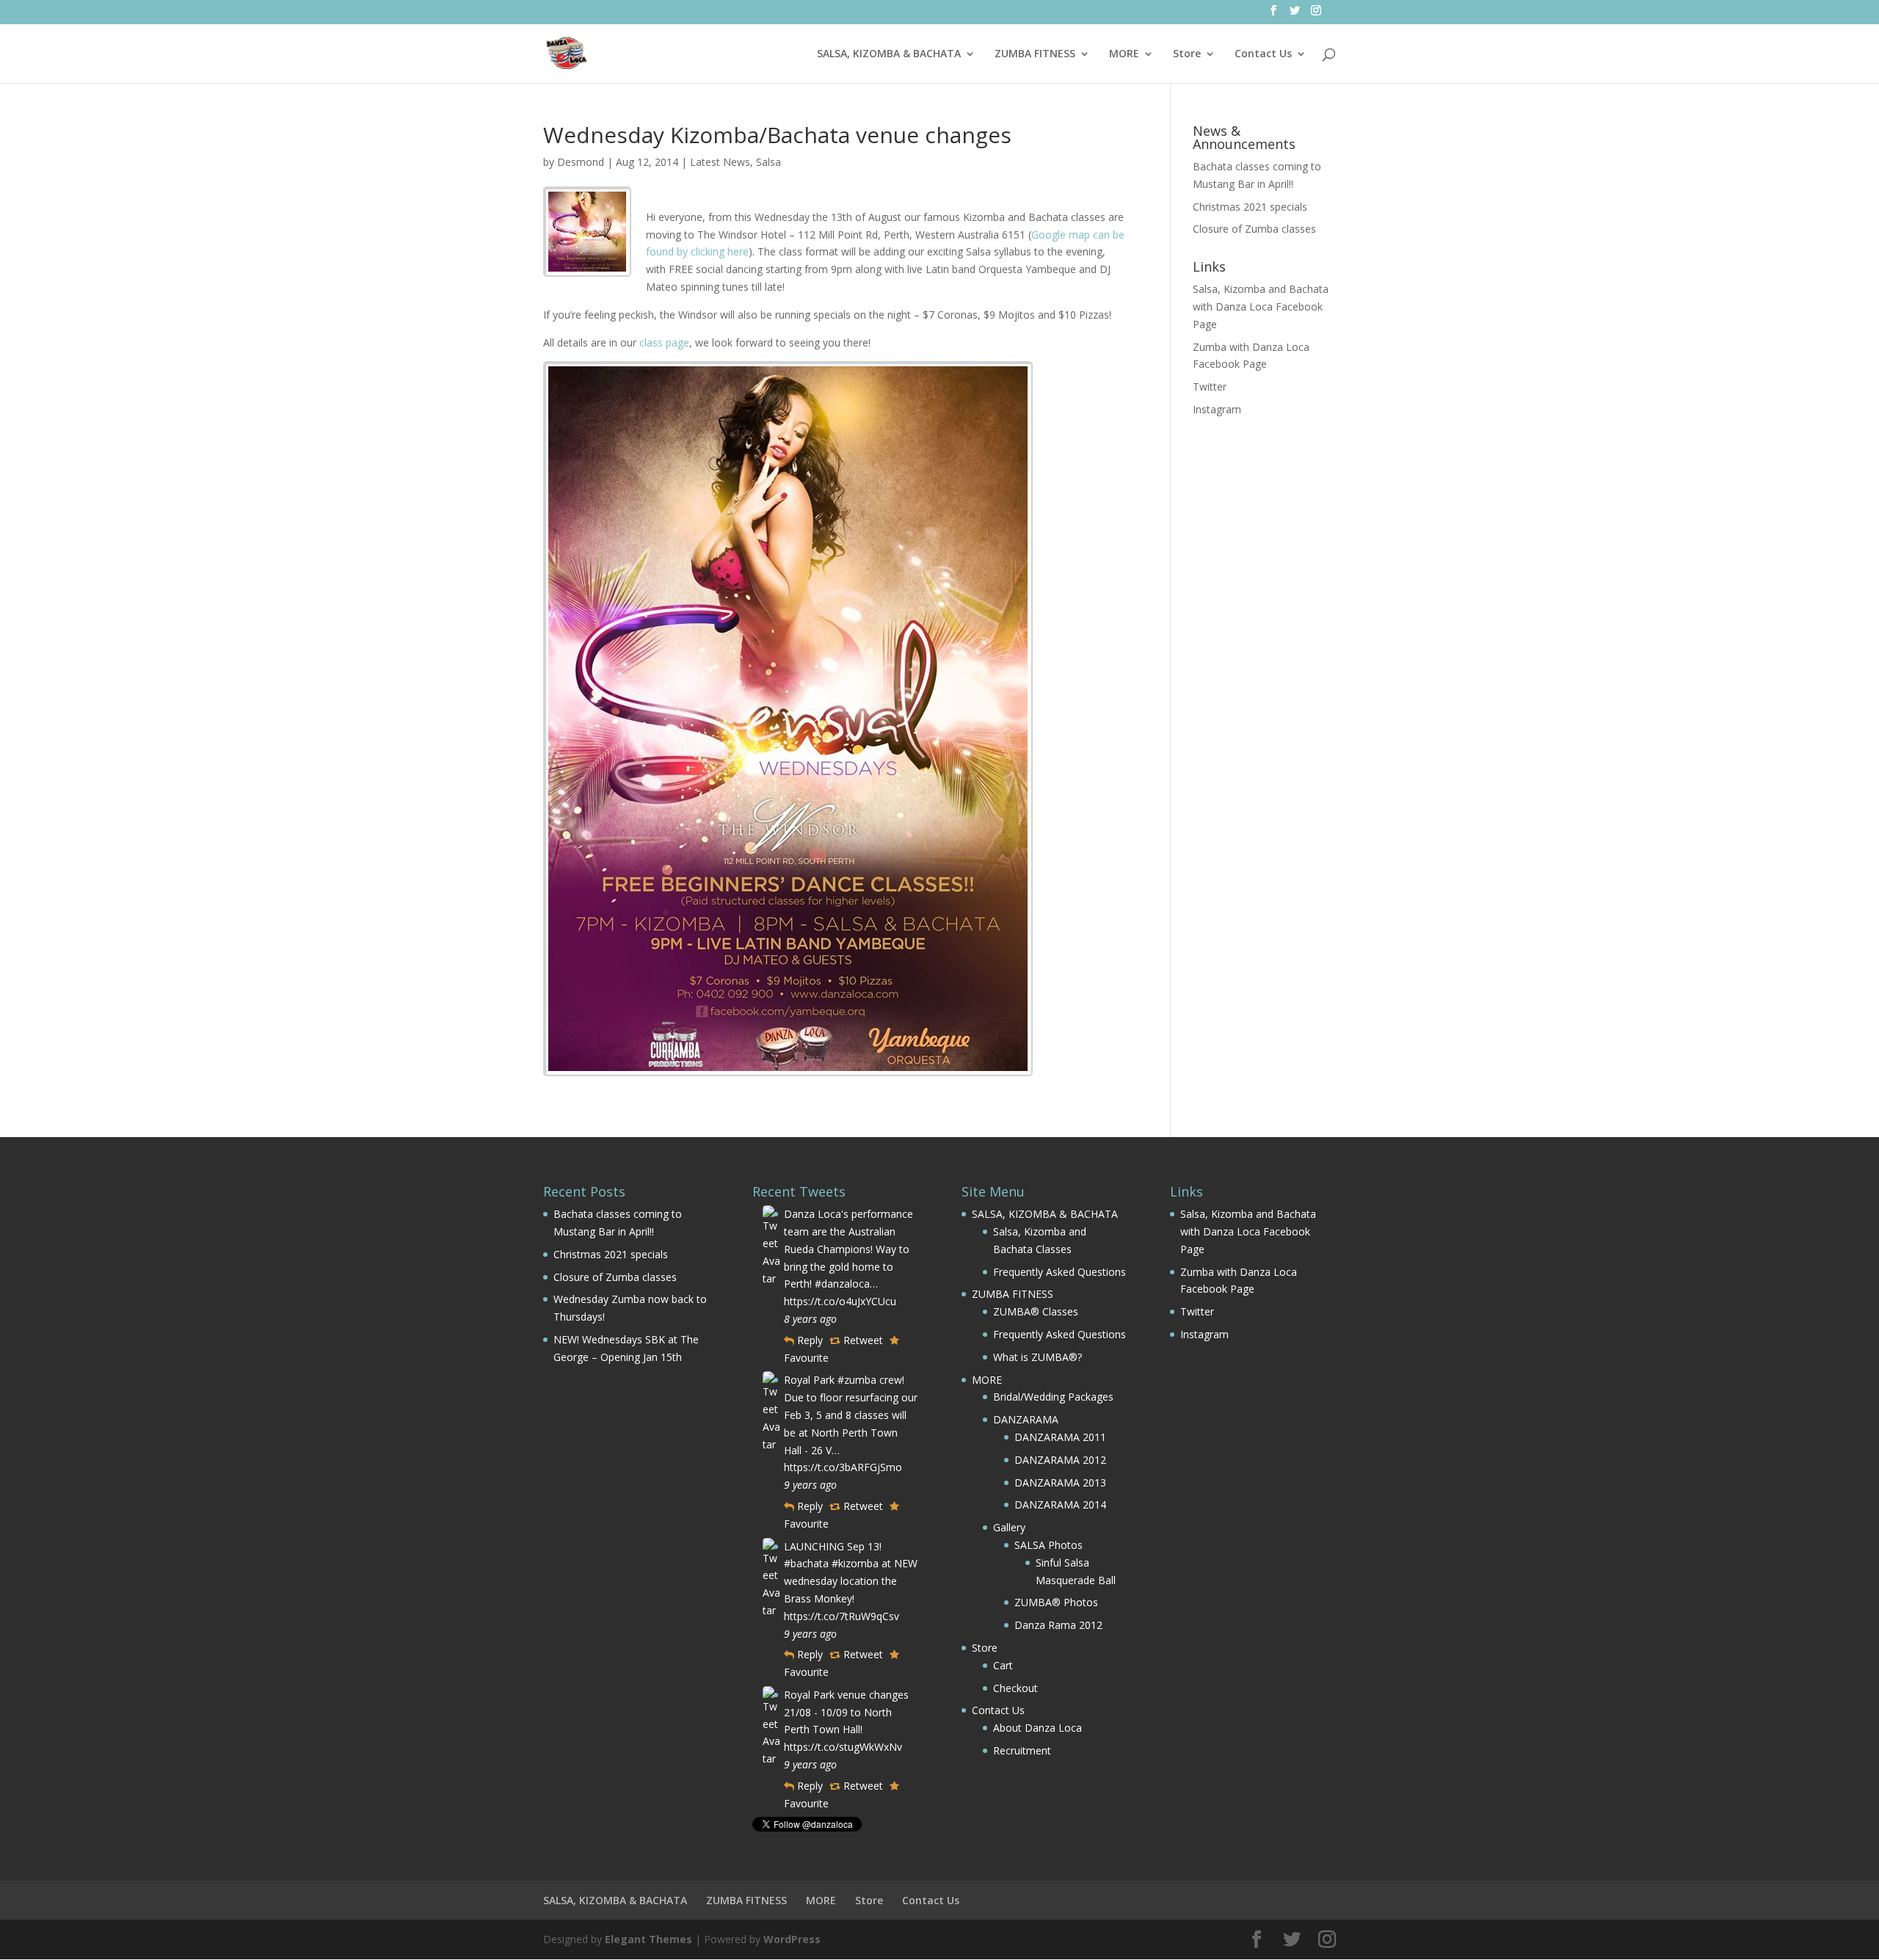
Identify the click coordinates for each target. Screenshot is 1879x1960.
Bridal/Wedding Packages (1053, 1397)
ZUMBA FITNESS (1035, 54)
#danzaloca (842, 1284)
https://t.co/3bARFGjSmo (843, 1467)
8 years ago (810, 1319)
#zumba (857, 1380)
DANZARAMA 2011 (1060, 1437)
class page (664, 342)
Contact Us (1263, 54)
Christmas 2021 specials (1250, 207)
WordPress (792, 1939)
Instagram (1217, 409)
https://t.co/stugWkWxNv (843, 1747)
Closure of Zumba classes (1254, 229)
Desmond (581, 162)
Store (1187, 54)
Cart (1003, 1665)
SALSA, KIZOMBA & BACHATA (889, 54)
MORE (1124, 54)
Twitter (1210, 386)
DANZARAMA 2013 (1060, 1482)
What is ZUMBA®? (1037, 1357)
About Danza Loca (1037, 1728)
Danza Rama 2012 (1058, 1625)
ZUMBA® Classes (1036, 1311)
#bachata (806, 1563)
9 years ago (810, 1485)
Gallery (1009, 1527)
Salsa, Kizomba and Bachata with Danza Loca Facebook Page (1261, 306)
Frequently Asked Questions (1060, 1272)
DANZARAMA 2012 (1060, 1460)
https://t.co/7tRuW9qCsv (842, 1616)
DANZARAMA (1026, 1419)
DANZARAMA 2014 (1060, 1505)
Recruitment (1022, 1750)
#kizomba (855, 1563)
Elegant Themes (648, 1939)
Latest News (720, 162)
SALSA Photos (1048, 1545)
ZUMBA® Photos (1056, 1602)
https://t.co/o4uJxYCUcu (840, 1301)
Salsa (768, 162)
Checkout (1015, 1688)
